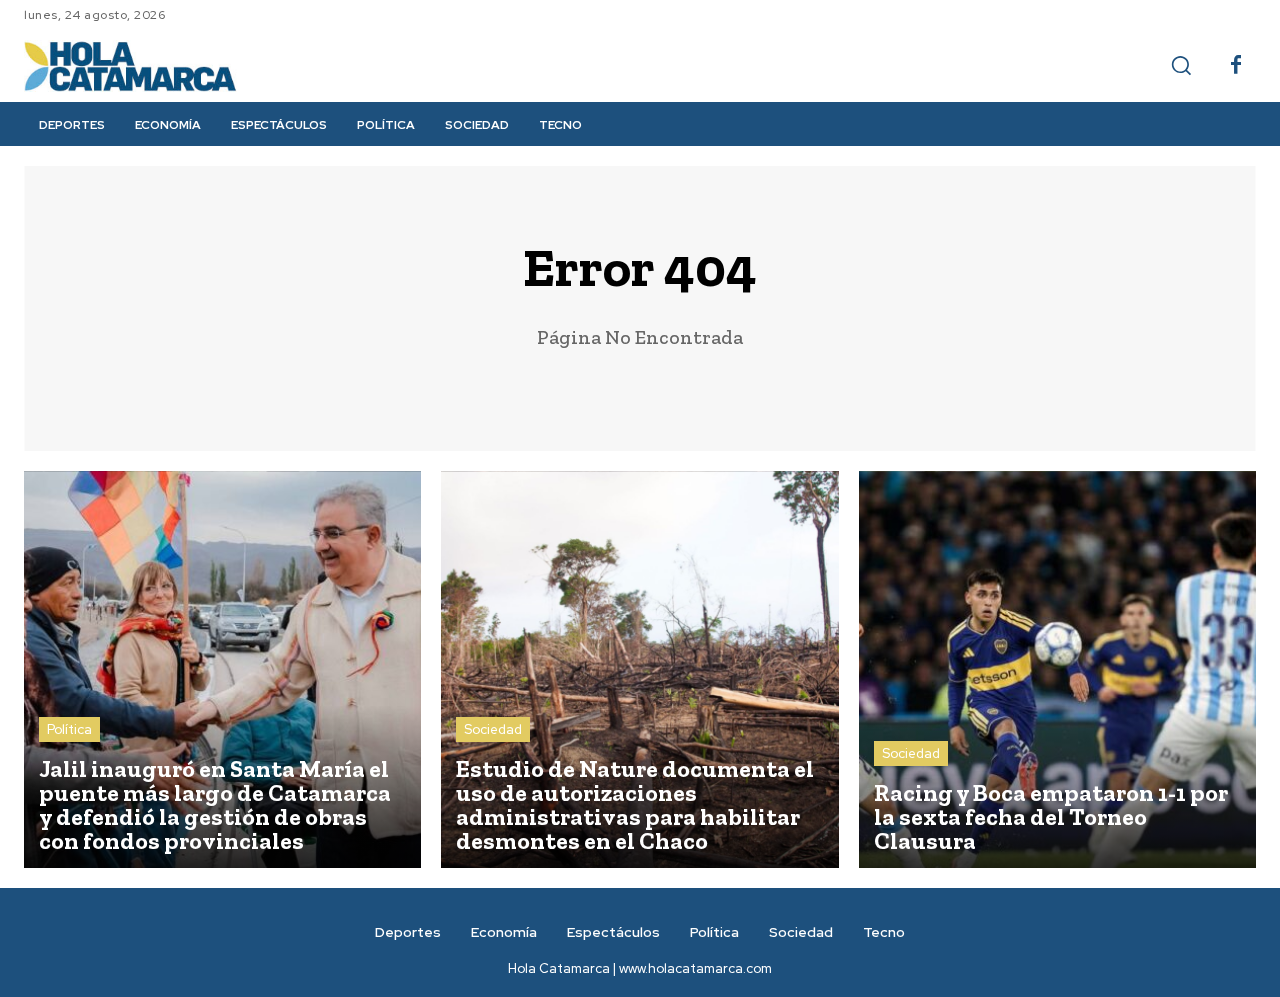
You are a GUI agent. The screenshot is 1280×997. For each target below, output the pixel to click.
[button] (1181, 65)
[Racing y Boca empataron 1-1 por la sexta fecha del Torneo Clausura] (1057, 669)
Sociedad (493, 729)
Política (69, 729)
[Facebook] (1236, 66)
